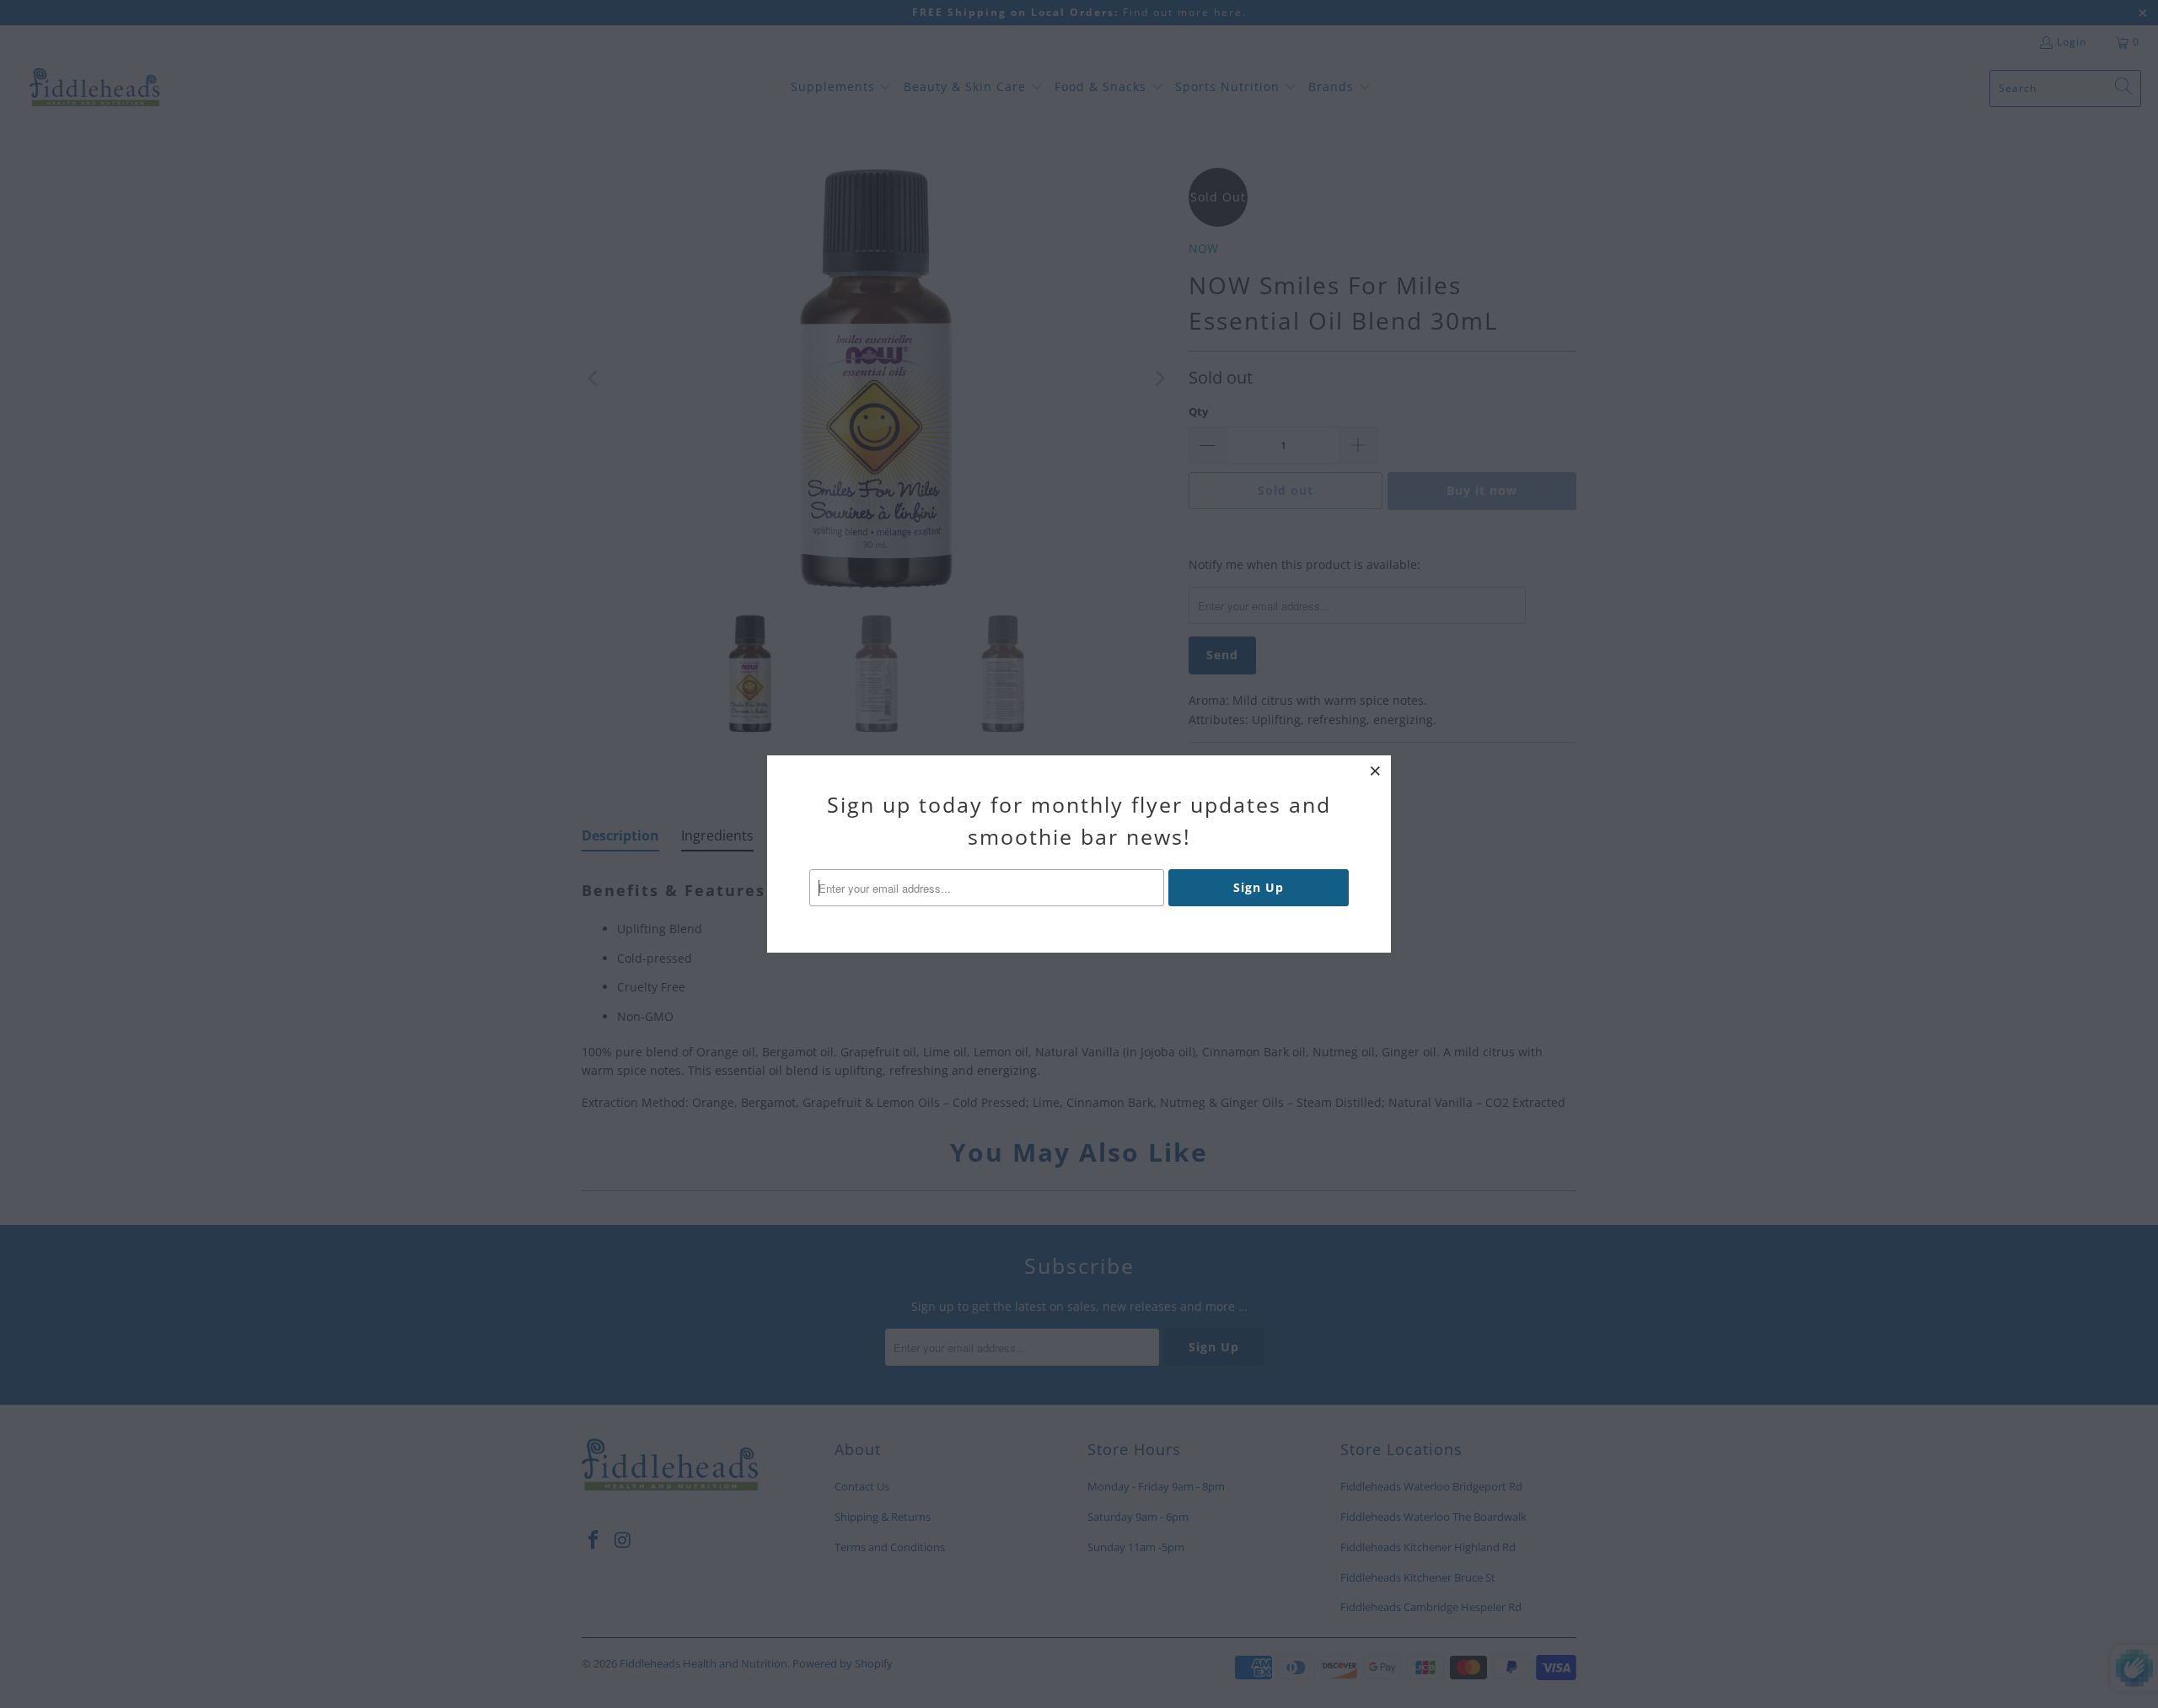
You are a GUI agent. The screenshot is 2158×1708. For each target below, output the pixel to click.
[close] (1376, 771)
